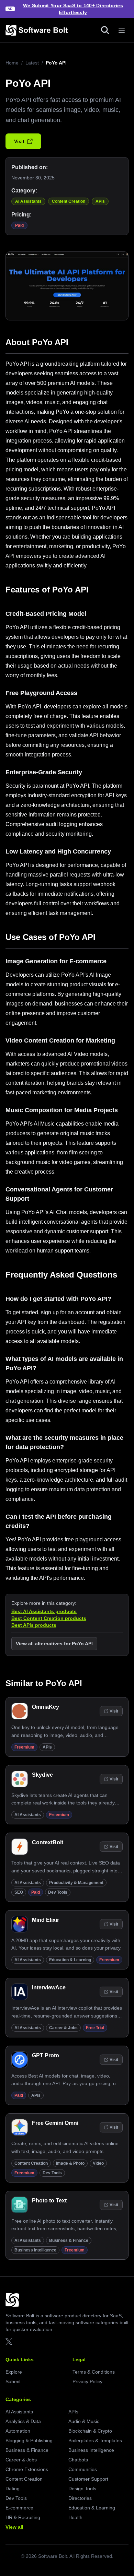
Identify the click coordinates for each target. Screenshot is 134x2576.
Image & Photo (70, 2163)
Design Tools (82, 2489)
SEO (19, 1892)
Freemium (24, 1747)
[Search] (105, 30)
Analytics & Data (23, 2421)
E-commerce (19, 2508)
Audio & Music (84, 2421)
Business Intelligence (35, 2250)
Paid (19, 225)
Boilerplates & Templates (95, 2440)
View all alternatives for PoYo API (54, 1644)
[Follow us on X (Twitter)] (9, 2342)
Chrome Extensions (27, 2469)
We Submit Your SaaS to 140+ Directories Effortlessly (73, 9)
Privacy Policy (87, 2381)
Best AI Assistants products (44, 1611)
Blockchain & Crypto (90, 2431)
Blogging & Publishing (29, 2440)
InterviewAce (49, 1987)
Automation (18, 2431)
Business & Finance (69, 2240)
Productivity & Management (76, 1883)
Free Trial (95, 2028)
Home (12, 63)
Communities (83, 2469)
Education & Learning (70, 1960)
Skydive (42, 1775)
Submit (13, 2381)
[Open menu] (122, 30)
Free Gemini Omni (55, 2123)
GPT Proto (46, 2055)
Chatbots (78, 2460)
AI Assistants (28, 201)
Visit (19, 141)
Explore (14, 2372)
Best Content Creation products (49, 1618)
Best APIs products (34, 1625)
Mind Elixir (46, 1920)
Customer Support (88, 2479)
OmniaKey (46, 1707)
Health (75, 2517)
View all (14, 2527)
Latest (32, 63)
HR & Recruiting (23, 2517)
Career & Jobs (63, 2028)
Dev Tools (58, 1892)
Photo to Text (49, 2201)
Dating (13, 2489)
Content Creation (69, 201)
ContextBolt (48, 1842)
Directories (80, 2498)
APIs (100, 201)
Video (98, 2163)
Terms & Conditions (94, 2372)
